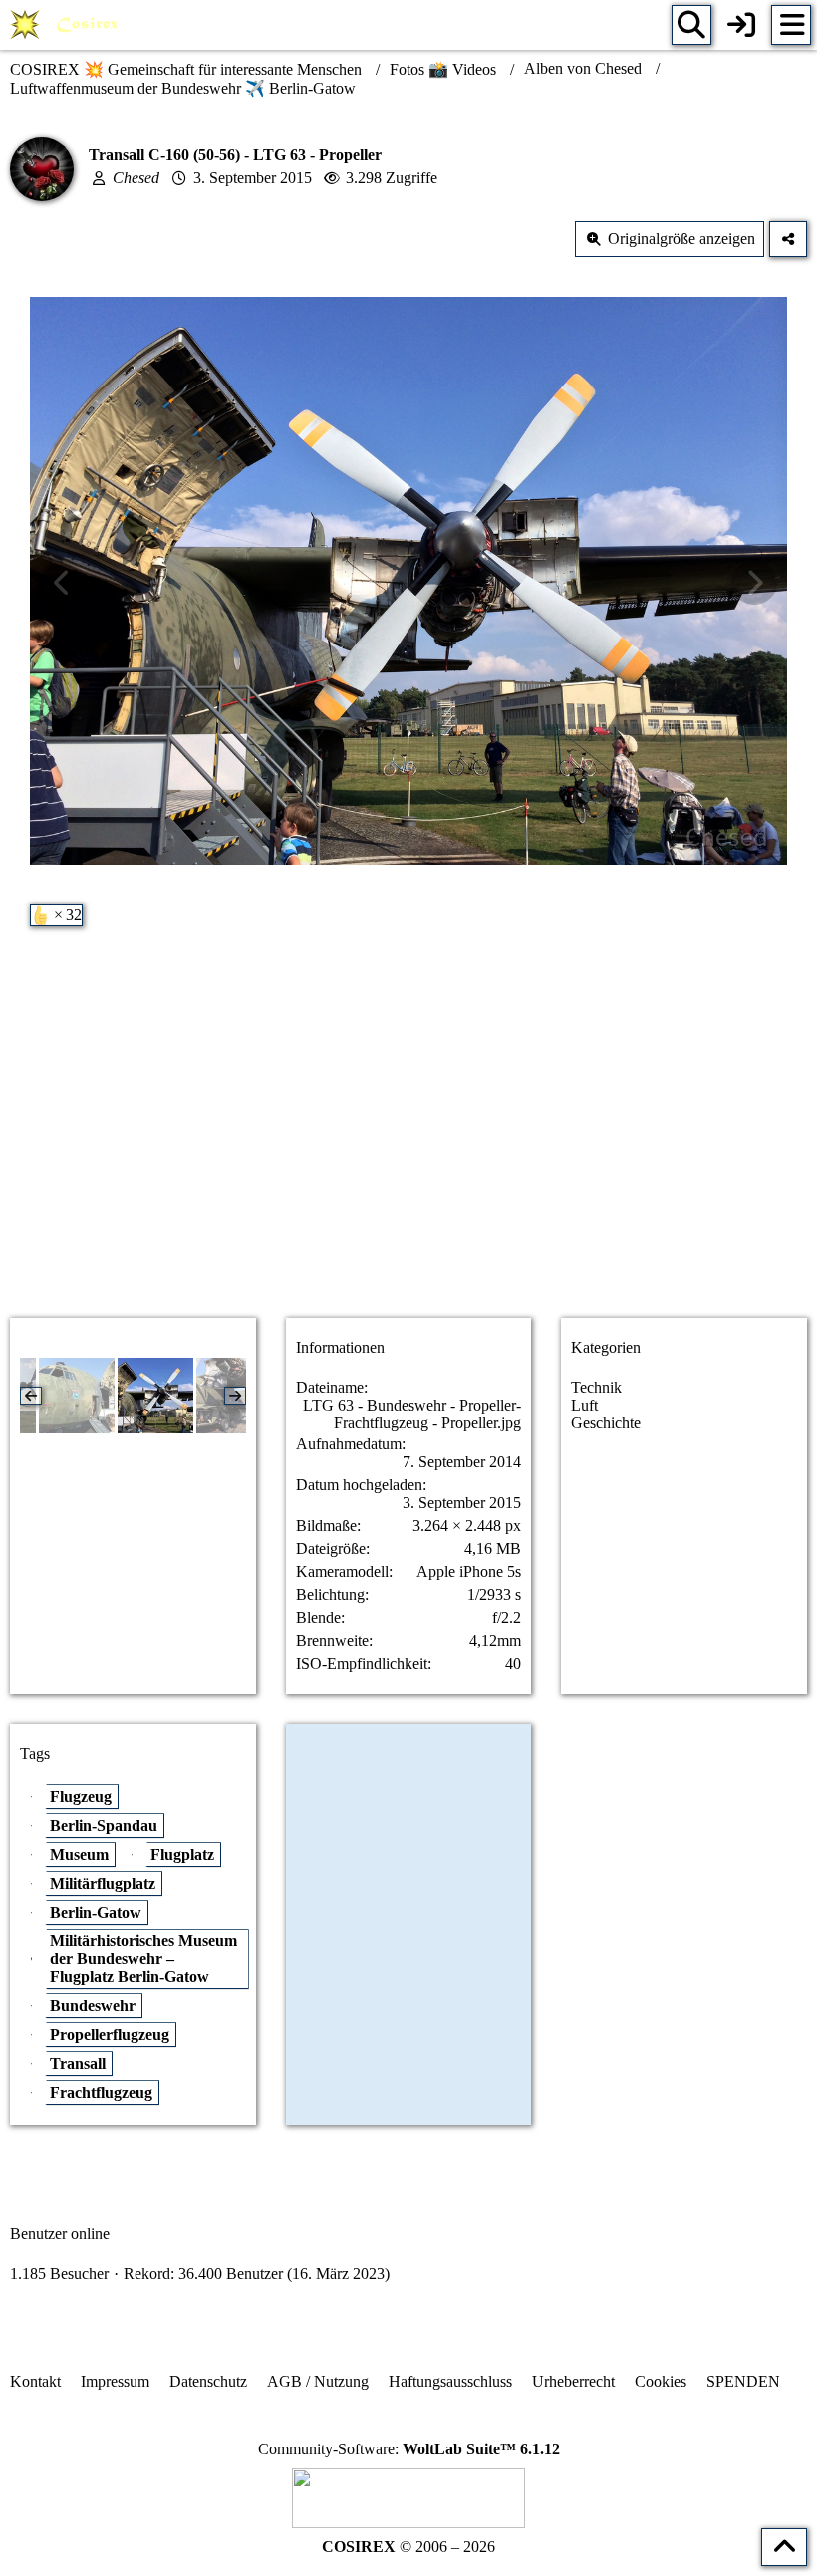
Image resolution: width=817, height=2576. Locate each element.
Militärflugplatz (103, 1883)
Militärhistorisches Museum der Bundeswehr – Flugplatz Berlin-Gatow (143, 1959)
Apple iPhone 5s (469, 1571)
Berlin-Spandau (104, 1825)
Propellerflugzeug (110, 2035)
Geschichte (606, 1423)
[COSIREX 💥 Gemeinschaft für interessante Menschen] (67, 25)
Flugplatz (182, 1854)
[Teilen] (788, 239)
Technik (596, 1387)
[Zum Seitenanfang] (784, 2547)
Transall (78, 2063)
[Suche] (691, 25)
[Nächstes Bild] (754, 583)
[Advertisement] (408, 1145)
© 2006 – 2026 (408, 2547)
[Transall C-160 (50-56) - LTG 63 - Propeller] (155, 1396)
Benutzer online (60, 2234)
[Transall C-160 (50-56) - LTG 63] (77, 1396)
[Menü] (791, 25)
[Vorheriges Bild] (63, 583)
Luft (584, 1405)
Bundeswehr (93, 2006)
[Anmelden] (741, 25)
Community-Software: (409, 2449)
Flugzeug (81, 1797)
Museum (79, 1854)
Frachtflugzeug (101, 2092)
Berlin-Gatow (96, 1912)
